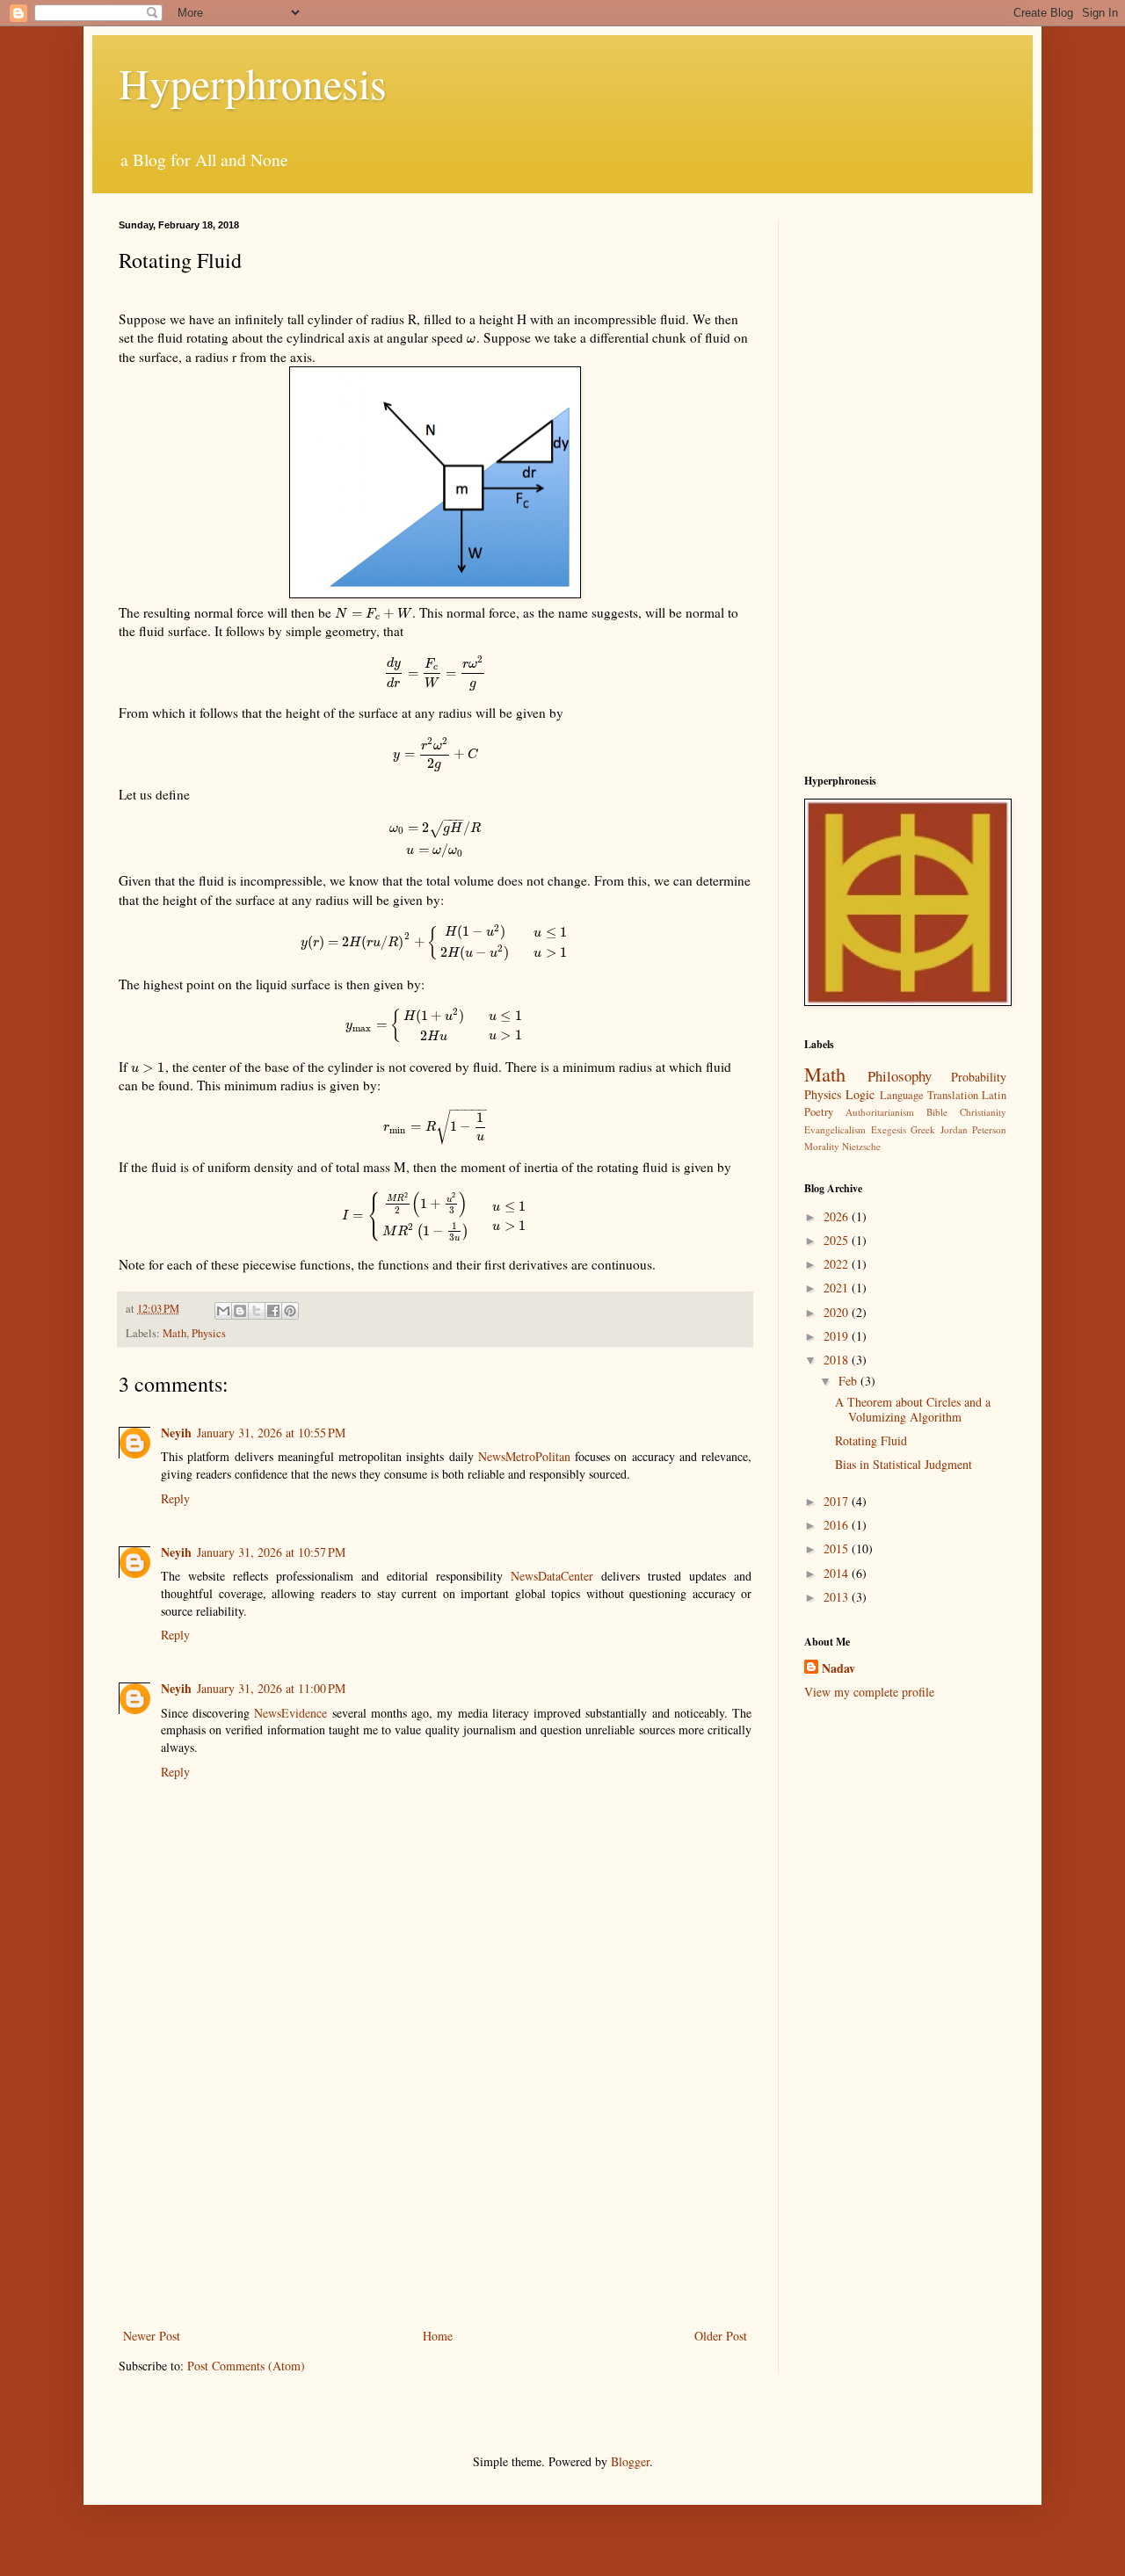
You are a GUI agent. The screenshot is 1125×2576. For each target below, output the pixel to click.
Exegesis (889, 1129)
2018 (838, 1360)
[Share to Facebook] (273, 1311)
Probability (979, 1077)
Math (174, 1333)
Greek (923, 1129)
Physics (209, 1333)
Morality (822, 1146)
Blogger (630, 2461)
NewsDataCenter (552, 1576)
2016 (838, 1525)
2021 (838, 1288)
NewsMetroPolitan (524, 1456)
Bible (937, 1112)
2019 (838, 1336)
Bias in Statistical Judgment (904, 1464)
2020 (838, 1312)
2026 (838, 1216)
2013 (838, 1597)
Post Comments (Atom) (246, 2366)
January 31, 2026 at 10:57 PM (271, 1552)
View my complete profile (869, 1692)
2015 (838, 1548)
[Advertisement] (435, 2180)
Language (902, 1095)
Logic (860, 1094)
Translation (953, 1095)
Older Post (721, 2336)
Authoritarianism (880, 1112)
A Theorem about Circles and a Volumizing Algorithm (913, 1409)
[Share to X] (257, 1311)
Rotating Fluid (871, 1440)
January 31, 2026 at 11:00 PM (271, 1688)
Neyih (176, 1433)
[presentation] (472, 337)
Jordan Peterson (974, 1129)
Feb (849, 1381)
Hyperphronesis (253, 83)
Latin (994, 1095)
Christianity (983, 1112)
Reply (175, 1498)
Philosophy (900, 1076)
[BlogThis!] (240, 1311)
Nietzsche (861, 1146)
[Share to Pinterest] (290, 1311)
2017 (838, 1501)
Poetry (819, 1112)
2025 (838, 1240)
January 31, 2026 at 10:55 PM (271, 1433)
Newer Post (152, 2336)
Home (438, 2336)
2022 (838, 1264)
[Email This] (223, 1311)
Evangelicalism (835, 1129)
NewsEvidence (290, 1713)
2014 (838, 1573)
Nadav (838, 1668)
